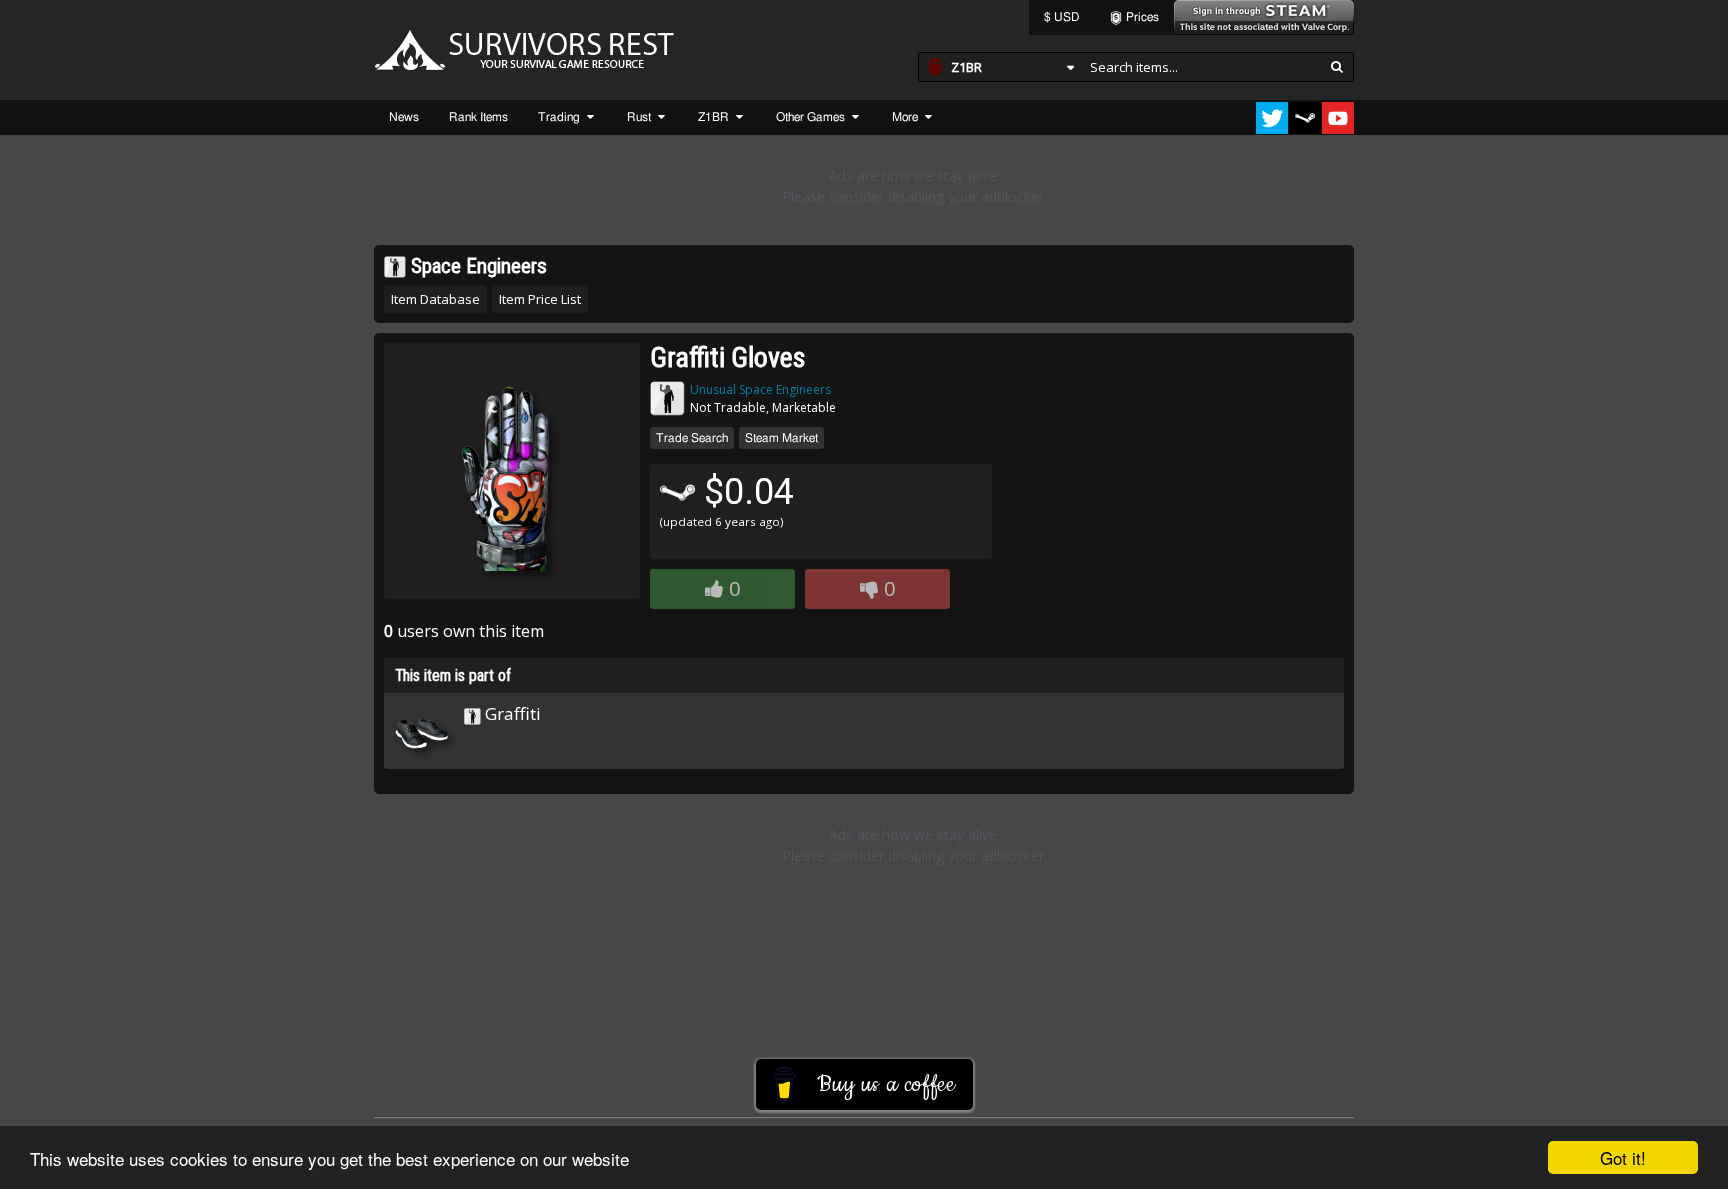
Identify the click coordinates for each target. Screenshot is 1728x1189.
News (404, 117)
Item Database (435, 299)
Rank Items (478, 117)
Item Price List (540, 299)
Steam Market (781, 438)
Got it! (1623, 1157)
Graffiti (511, 713)
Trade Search (692, 438)
